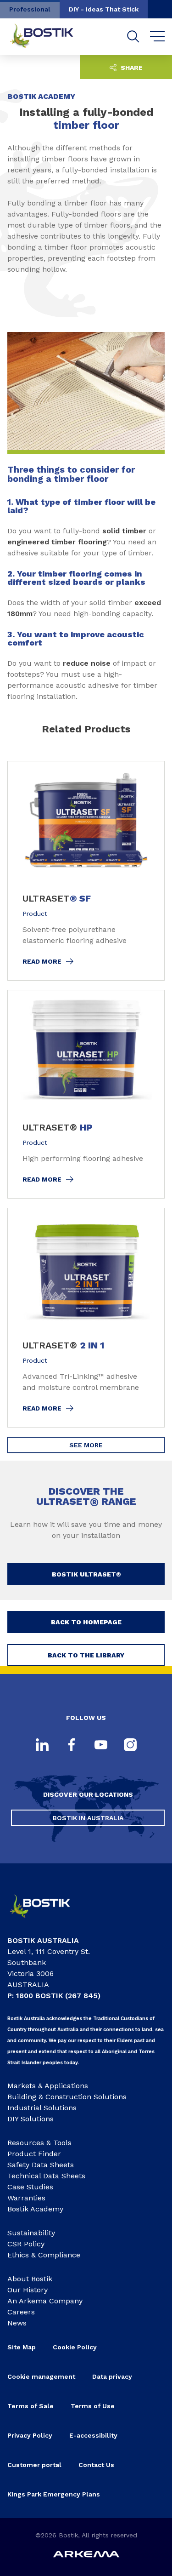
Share (131, 68)
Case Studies (30, 2187)
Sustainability (31, 2233)
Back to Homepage (86, 1622)
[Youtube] (101, 1746)
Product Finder (34, 2154)
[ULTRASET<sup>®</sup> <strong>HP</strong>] (86, 1094)
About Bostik (30, 2279)
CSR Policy (26, 2244)
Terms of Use (93, 2406)
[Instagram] (130, 1746)
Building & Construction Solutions (67, 2097)
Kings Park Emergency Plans (54, 2494)
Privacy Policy (30, 2435)
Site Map (22, 2347)
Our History (28, 2290)
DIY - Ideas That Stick (104, 9)
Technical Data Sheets (46, 2176)
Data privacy (112, 2376)
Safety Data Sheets (41, 2165)
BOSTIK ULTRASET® (86, 1574)
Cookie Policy (75, 2347)
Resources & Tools (39, 2143)
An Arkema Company (45, 2301)
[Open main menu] (158, 37)
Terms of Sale (31, 2406)
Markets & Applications (48, 2086)
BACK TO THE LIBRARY (86, 1655)
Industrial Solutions (42, 2108)
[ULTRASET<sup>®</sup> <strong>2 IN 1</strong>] (86, 1318)
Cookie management (41, 2376)
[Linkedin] (42, 1746)
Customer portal (34, 2465)
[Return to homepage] (49, 37)
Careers (21, 2312)
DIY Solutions (31, 2119)
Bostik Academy (35, 2209)
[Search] (133, 37)
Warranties (26, 2198)
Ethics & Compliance (44, 2255)
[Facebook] (72, 1746)
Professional (30, 9)
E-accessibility (93, 2435)
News (17, 2323)
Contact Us (96, 2465)
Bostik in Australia (88, 1818)
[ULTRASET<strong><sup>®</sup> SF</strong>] (86, 871)
